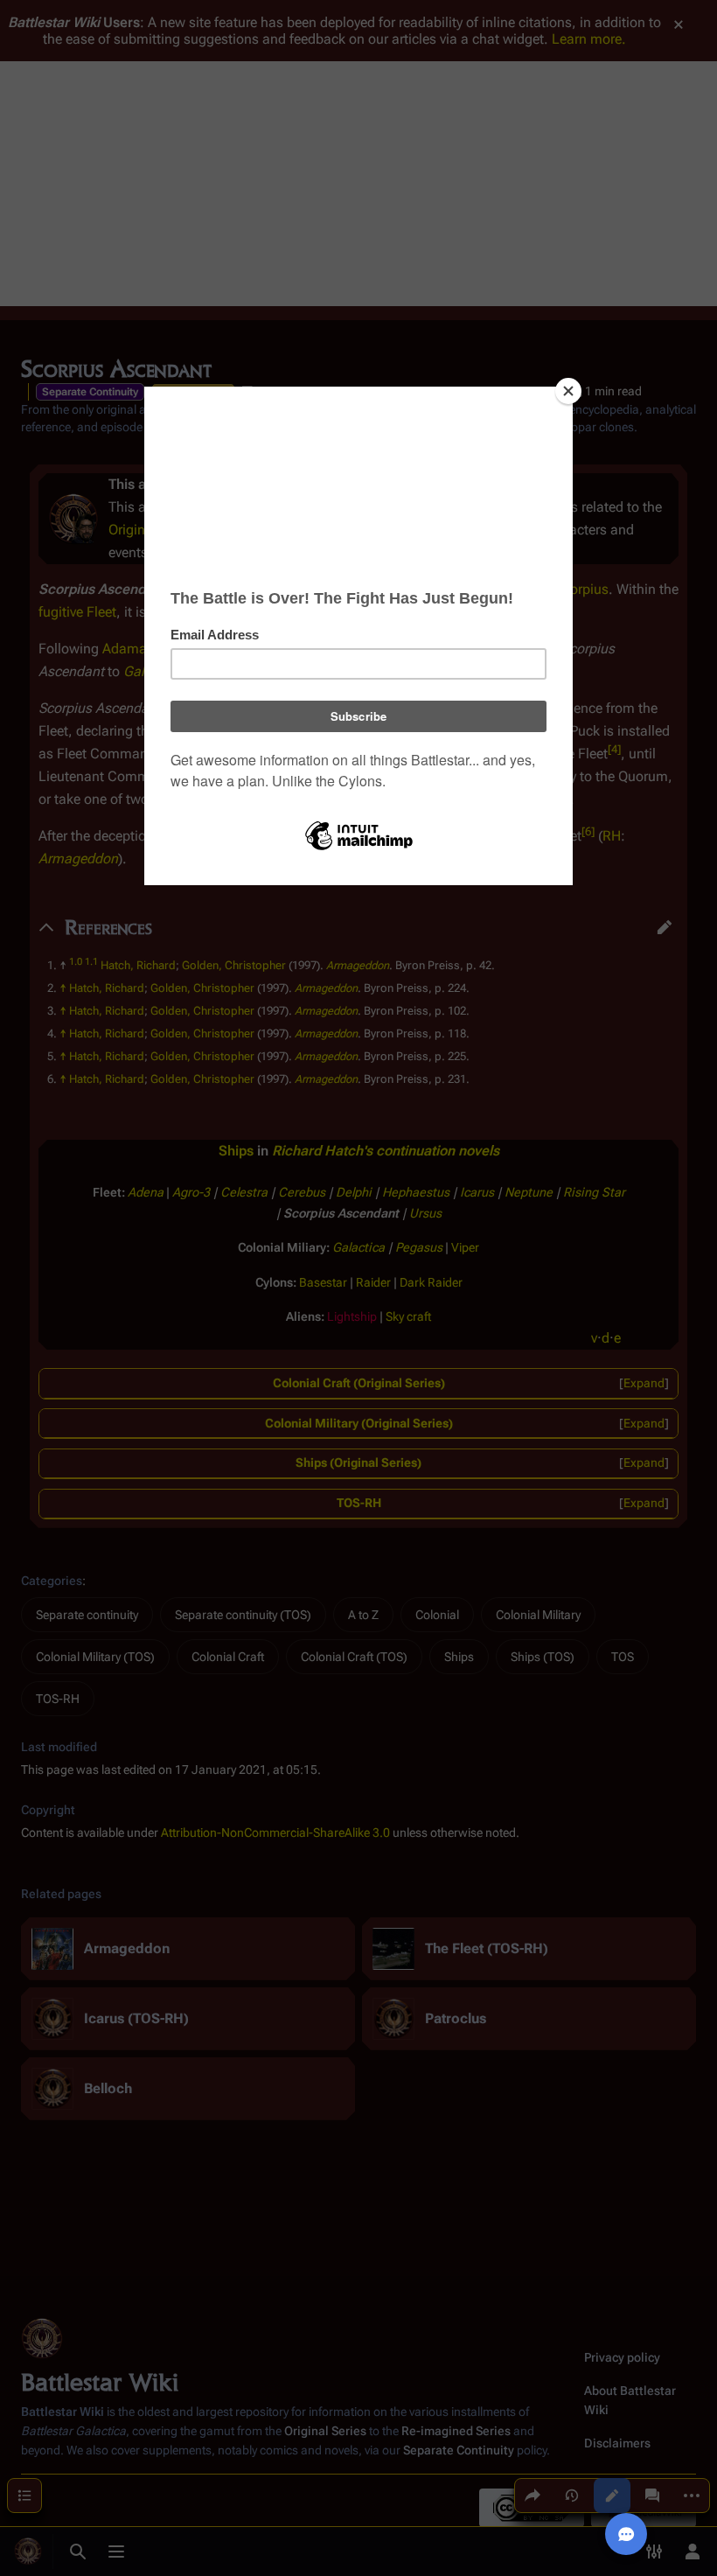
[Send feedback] (626, 2534)
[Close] (568, 391)
